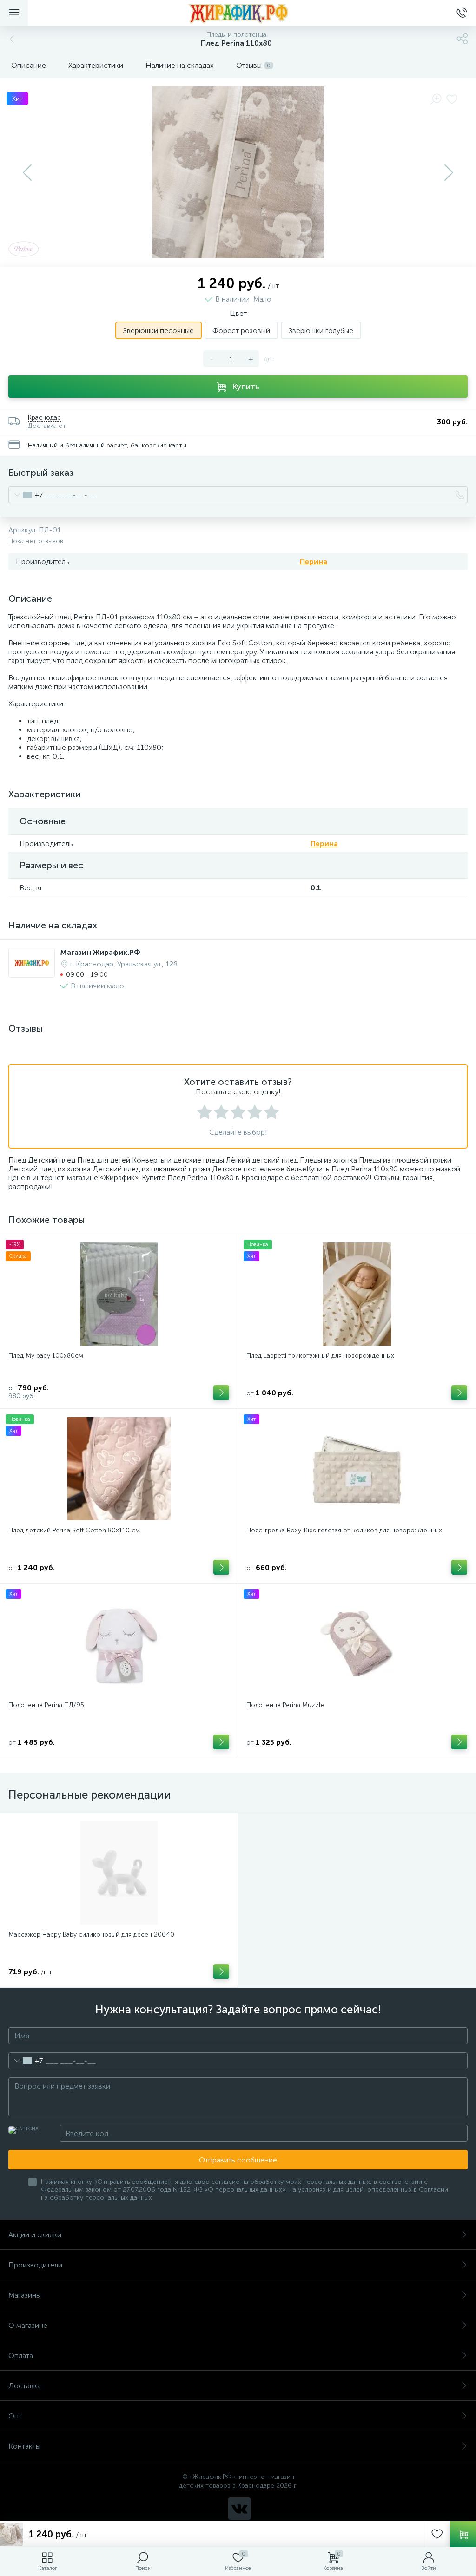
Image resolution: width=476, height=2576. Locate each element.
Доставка (25, 2386)
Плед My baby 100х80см (46, 1356)
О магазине (28, 2325)
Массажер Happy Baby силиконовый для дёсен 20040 (91, 1935)
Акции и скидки (35, 2235)
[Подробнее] (221, 1971)
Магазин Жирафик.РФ (100, 952)
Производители (35, 2265)
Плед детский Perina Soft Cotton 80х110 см (74, 1530)
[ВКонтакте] (239, 2509)
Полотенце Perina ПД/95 (46, 1705)
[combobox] (26, 495)
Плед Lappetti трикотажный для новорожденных (320, 1356)
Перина (314, 562)
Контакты (24, 2446)
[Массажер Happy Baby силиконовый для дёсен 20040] (119, 1873)
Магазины (25, 2295)
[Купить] (221, 1393)
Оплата (21, 2356)
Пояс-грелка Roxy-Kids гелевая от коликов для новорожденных (344, 1530)
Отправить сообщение (238, 2160)
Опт (15, 2416)
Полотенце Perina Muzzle (285, 1705)
